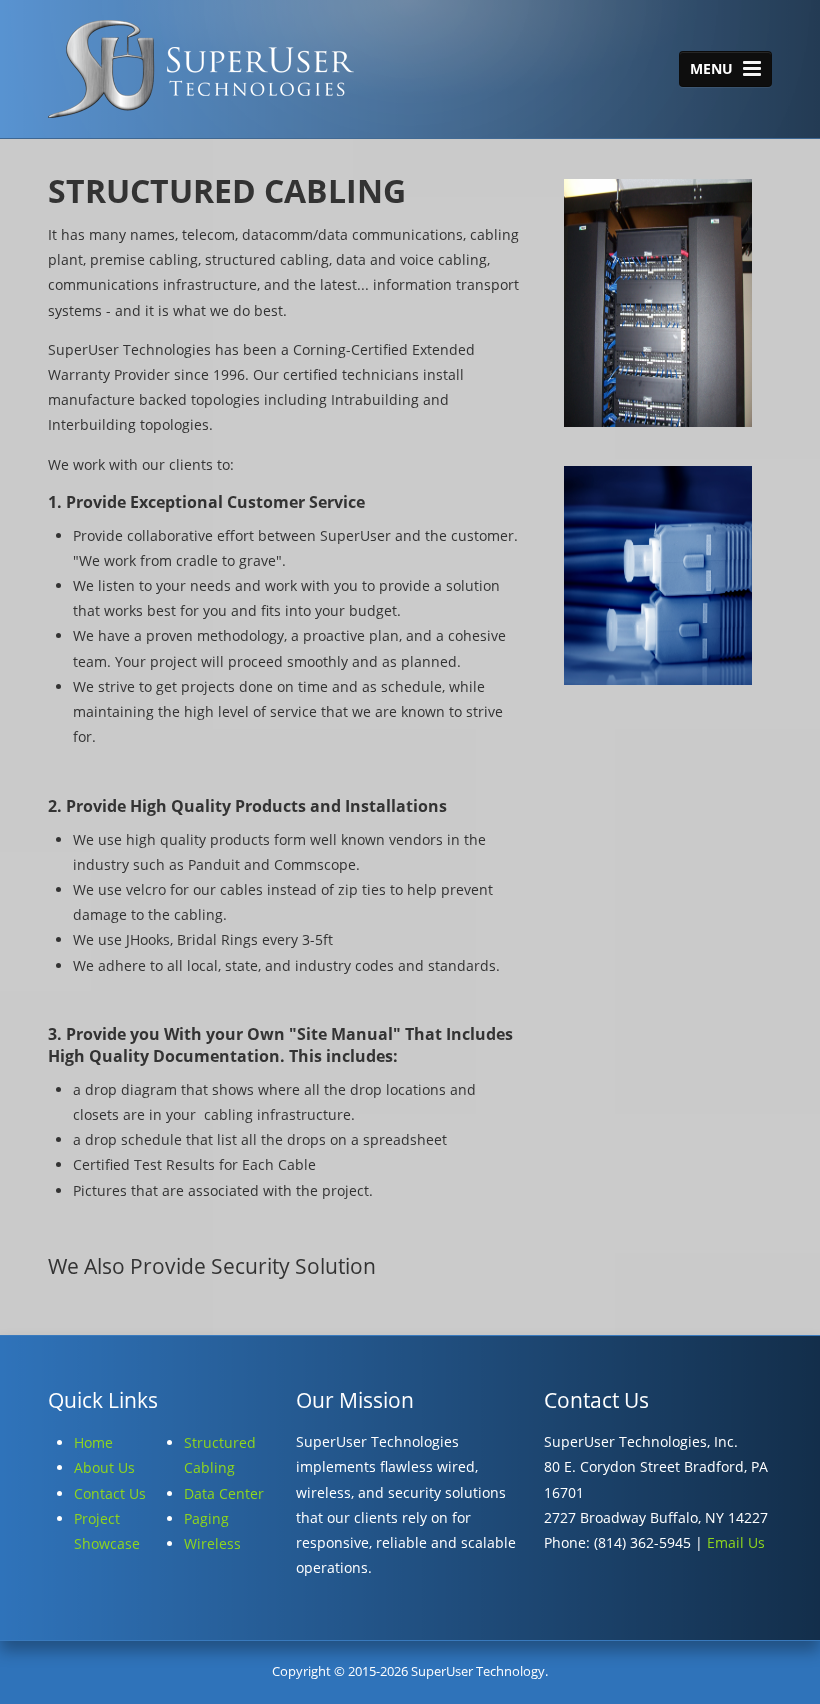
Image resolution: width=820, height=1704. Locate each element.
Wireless (212, 1543)
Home (93, 1442)
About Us (104, 1467)
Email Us (736, 1542)
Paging (206, 1518)
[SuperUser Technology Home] (201, 73)
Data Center (224, 1493)
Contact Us (110, 1493)
